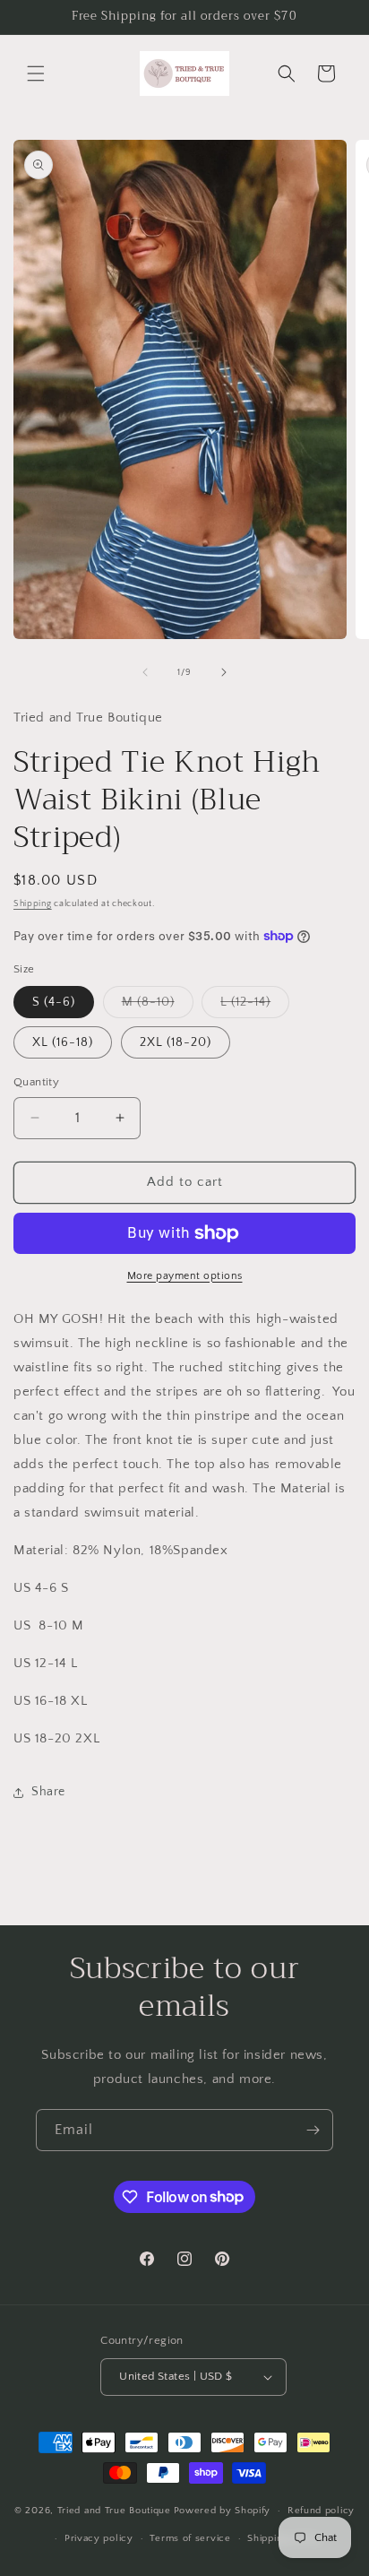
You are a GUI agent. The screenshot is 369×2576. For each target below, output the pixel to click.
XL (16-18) (63, 1042)
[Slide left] (145, 672)
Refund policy (321, 2511)
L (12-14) (255, 1006)
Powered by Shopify (223, 2511)
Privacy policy (99, 2538)
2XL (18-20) (176, 1042)
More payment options (185, 1276)
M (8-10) (158, 1006)
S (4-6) (54, 1002)
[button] (36, 73)
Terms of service (190, 2538)
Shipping (33, 904)
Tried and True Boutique (114, 2511)
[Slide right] (224, 672)
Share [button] (48, 1792)
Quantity (36, 1082)
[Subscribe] (313, 2130)
